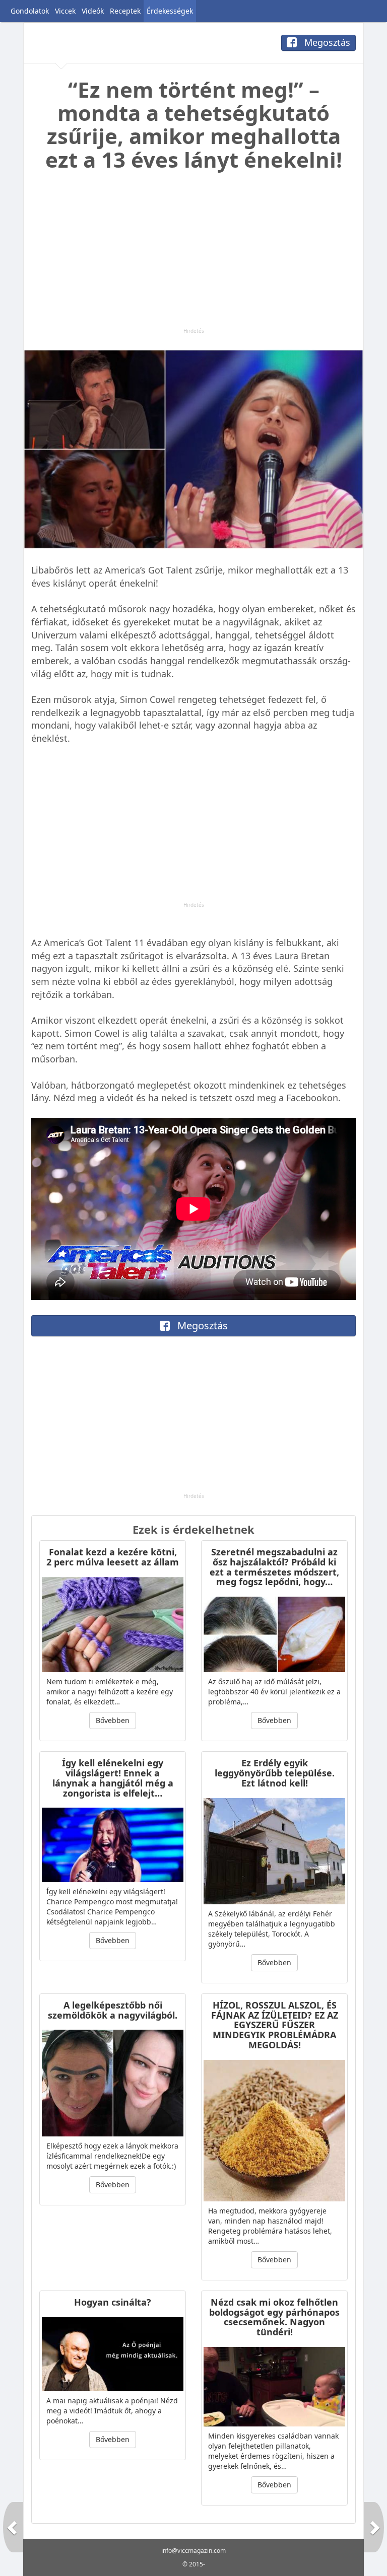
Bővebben (113, 1720)
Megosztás (326, 42)
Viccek (65, 11)
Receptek (125, 11)
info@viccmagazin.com (193, 2551)
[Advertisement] (193, 257)
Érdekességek (170, 11)
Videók (93, 11)
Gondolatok (30, 11)
